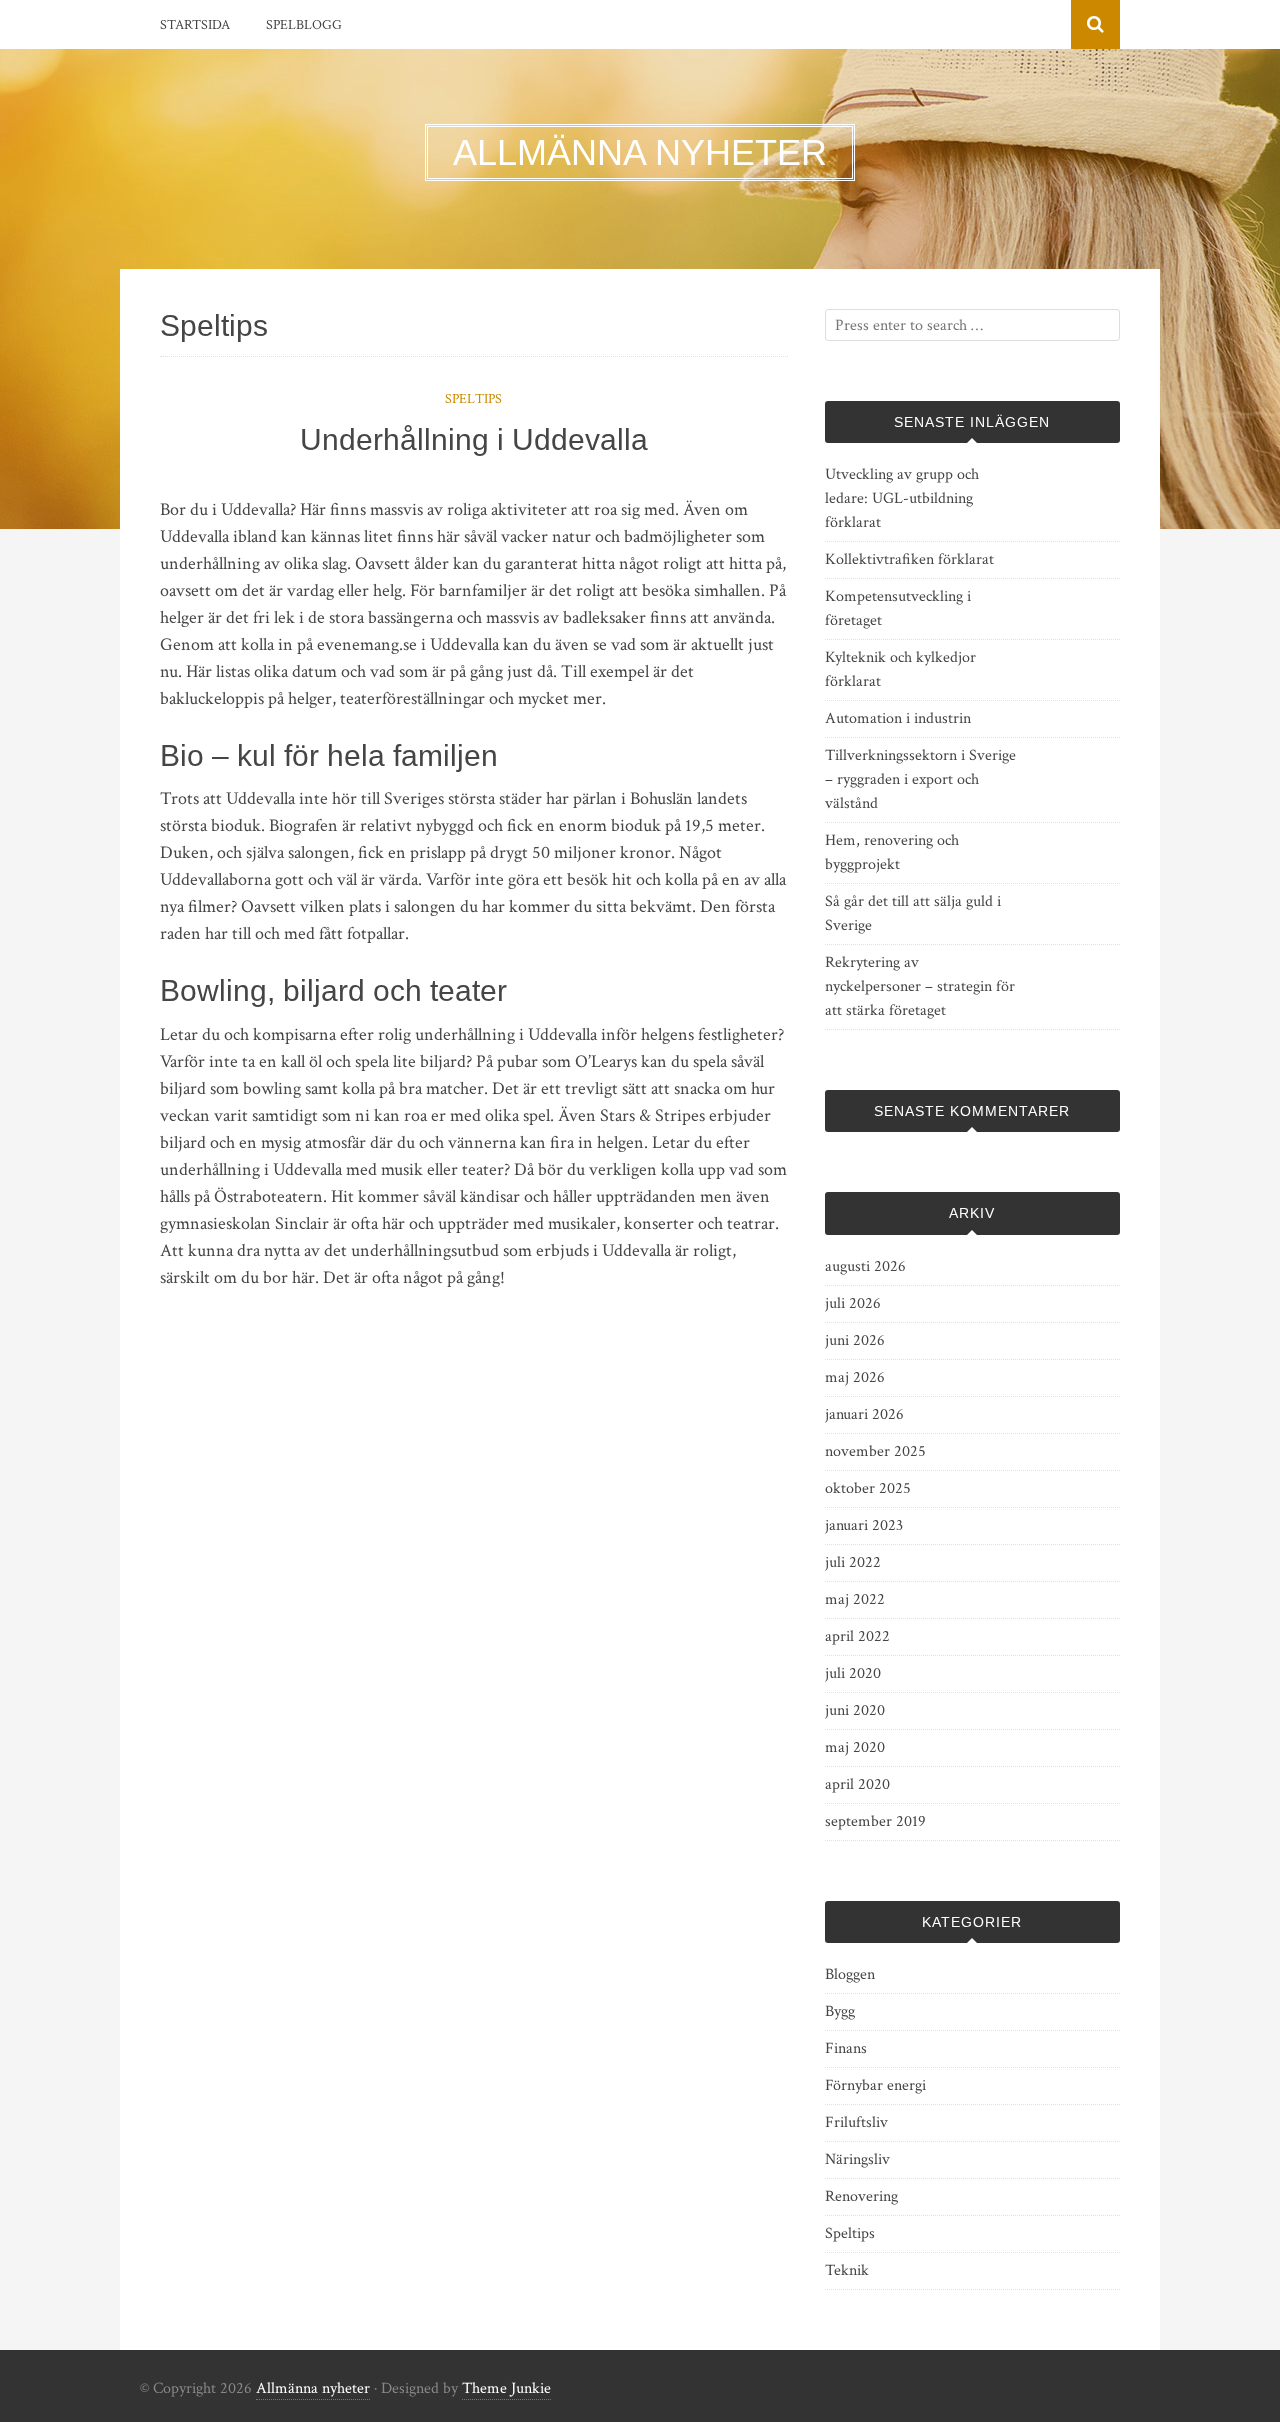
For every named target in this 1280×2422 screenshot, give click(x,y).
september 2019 (875, 1821)
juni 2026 (855, 1340)
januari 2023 (864, 1525)
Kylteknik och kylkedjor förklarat (900, 669)
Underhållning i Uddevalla (474, 439)
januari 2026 (864, 1414)
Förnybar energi (875, 2085)
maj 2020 (855, 1747)
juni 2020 (855, 1710)
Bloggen (850, 1974)
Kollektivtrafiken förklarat (909, 559)
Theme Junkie (506, 2388)
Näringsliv (857, 2159)
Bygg (840, 2011)
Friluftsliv (856, 2122)
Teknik (847, 2270)
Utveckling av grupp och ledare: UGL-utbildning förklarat (902, 498)
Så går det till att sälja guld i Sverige (913, 913)
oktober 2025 (868, 1488)
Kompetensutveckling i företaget (898, 608)
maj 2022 (855, 1599)
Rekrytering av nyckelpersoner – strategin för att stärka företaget (920, 986)
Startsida (195, 25)
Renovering (861, 2196)
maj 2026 (855, 1377)
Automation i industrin (898, 718)
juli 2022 (853, 1562)
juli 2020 (853, 1673)
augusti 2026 (865, 1266)
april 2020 (857, 1784)
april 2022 (857, 1636)
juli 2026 (853, 1303)
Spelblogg (304, 25)
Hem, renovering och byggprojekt (892, 852)
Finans (846, 2048)
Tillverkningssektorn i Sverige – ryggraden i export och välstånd (920, 779)
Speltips (473, 399)
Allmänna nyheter (313, 2388)
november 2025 (875, 1451)
